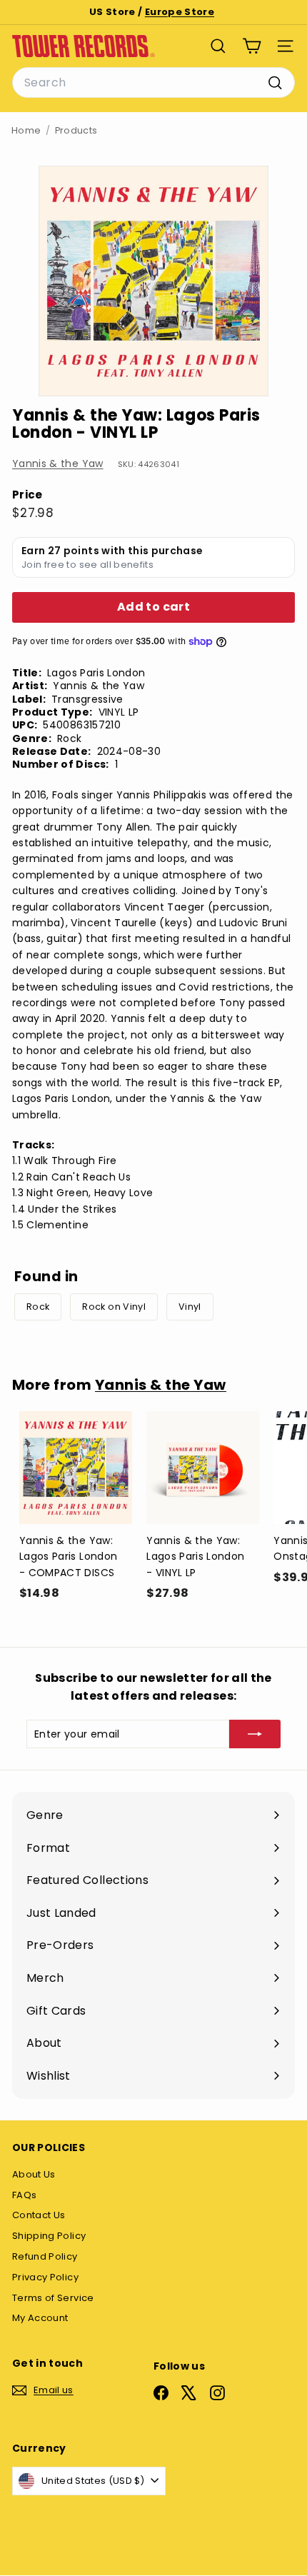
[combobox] (153, 83)
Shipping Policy (49, 2236)
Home (26, 130)
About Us (34, 2174)
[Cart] (252, 46)
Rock (38, 1307)
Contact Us (39, 2215)
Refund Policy (45, 2256)
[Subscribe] (255, 1734)
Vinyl (190, 1307)
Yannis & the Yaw (58, 463)
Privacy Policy (45, 2277)
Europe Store (180, 12)
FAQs (24, 2195)
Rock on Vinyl (114, 1307)
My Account (40, 2318)
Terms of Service (53, 2298)
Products (76, 130)
